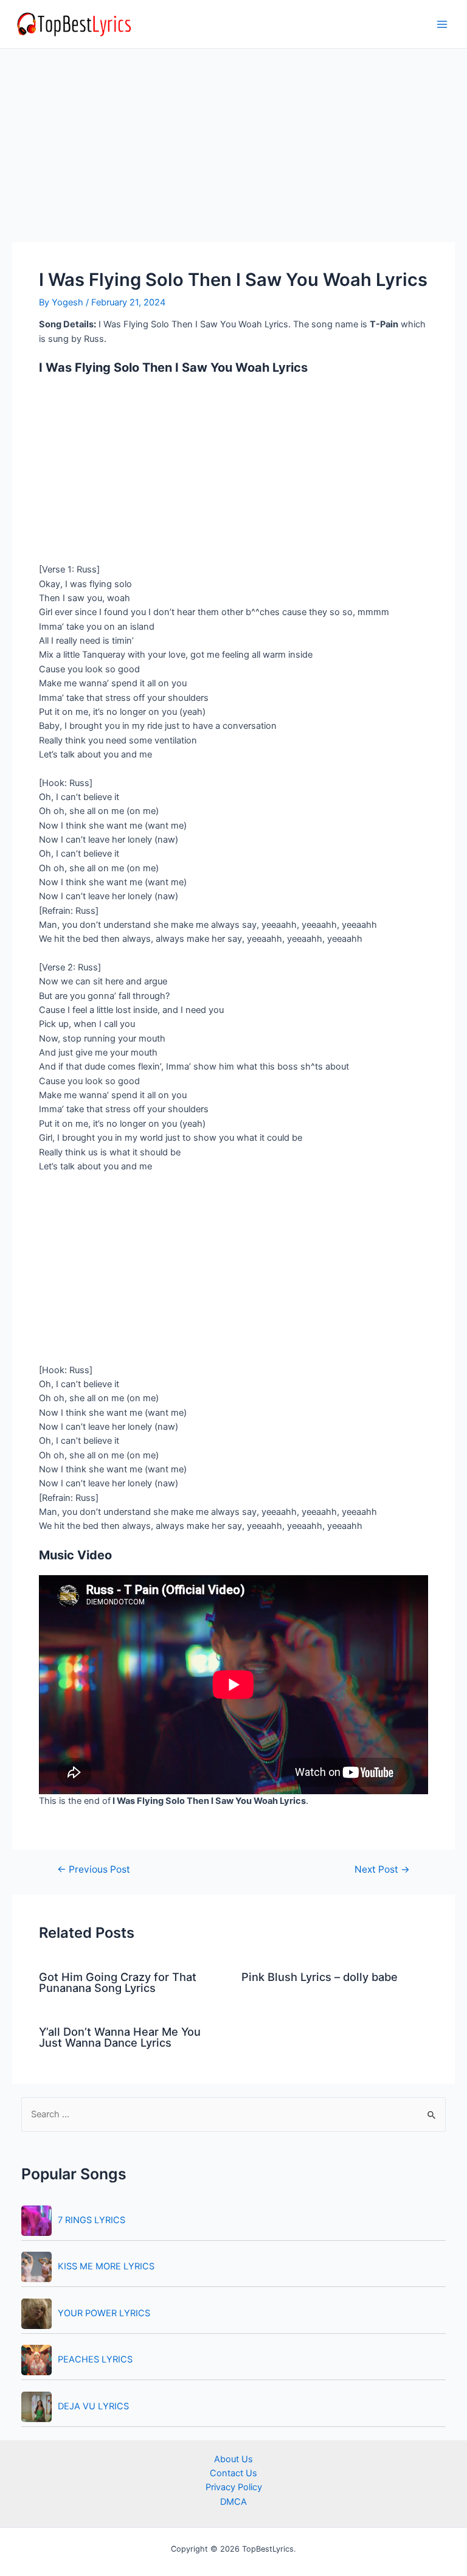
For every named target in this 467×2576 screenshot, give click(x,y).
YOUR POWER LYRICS (104, 2313)
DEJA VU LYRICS (93, 2406)
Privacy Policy (234, 2487)
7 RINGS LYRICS (92, 2220)
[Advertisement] (233, 152)
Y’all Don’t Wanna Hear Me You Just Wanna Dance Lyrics (120, 2037)
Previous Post (94, 1870)
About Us (233, 2459)
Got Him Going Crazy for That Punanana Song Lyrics (118, 1982)
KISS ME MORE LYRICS (106, 2266)
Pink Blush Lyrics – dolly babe (320, 1977)
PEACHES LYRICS (95, 2359)
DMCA (233, 2502)
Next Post (382, 1870)
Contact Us (233, 2473)
